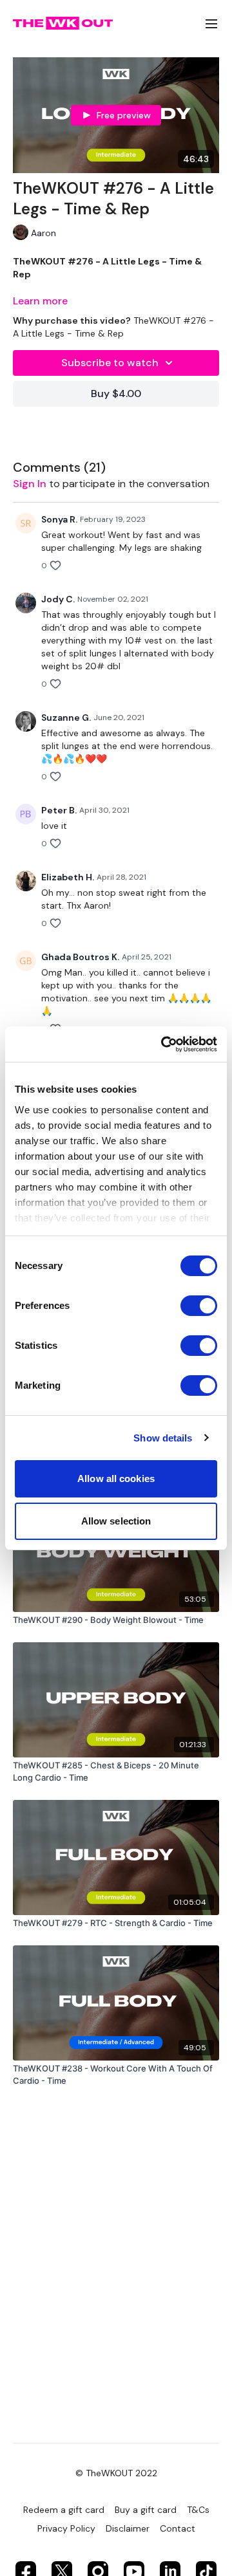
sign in (30, 484)
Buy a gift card (146, 2510)
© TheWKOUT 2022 (116, 2473)
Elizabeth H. (68, 877)
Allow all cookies (116, 1478)
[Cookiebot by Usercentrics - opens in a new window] (164, 1044)
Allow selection (116, 1521)
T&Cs (198, 2510)
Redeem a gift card (64, 2510)
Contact (178, 2528)
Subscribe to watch (110, 363)
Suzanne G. (66, 718)
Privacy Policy (66, 2528)
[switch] (199, 1306)
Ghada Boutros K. (80, 957)
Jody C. (58, 599)
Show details (163, 1438)
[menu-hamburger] (211, 23)
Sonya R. (59, 519)
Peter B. (59, 810)
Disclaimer (128, 2528)
